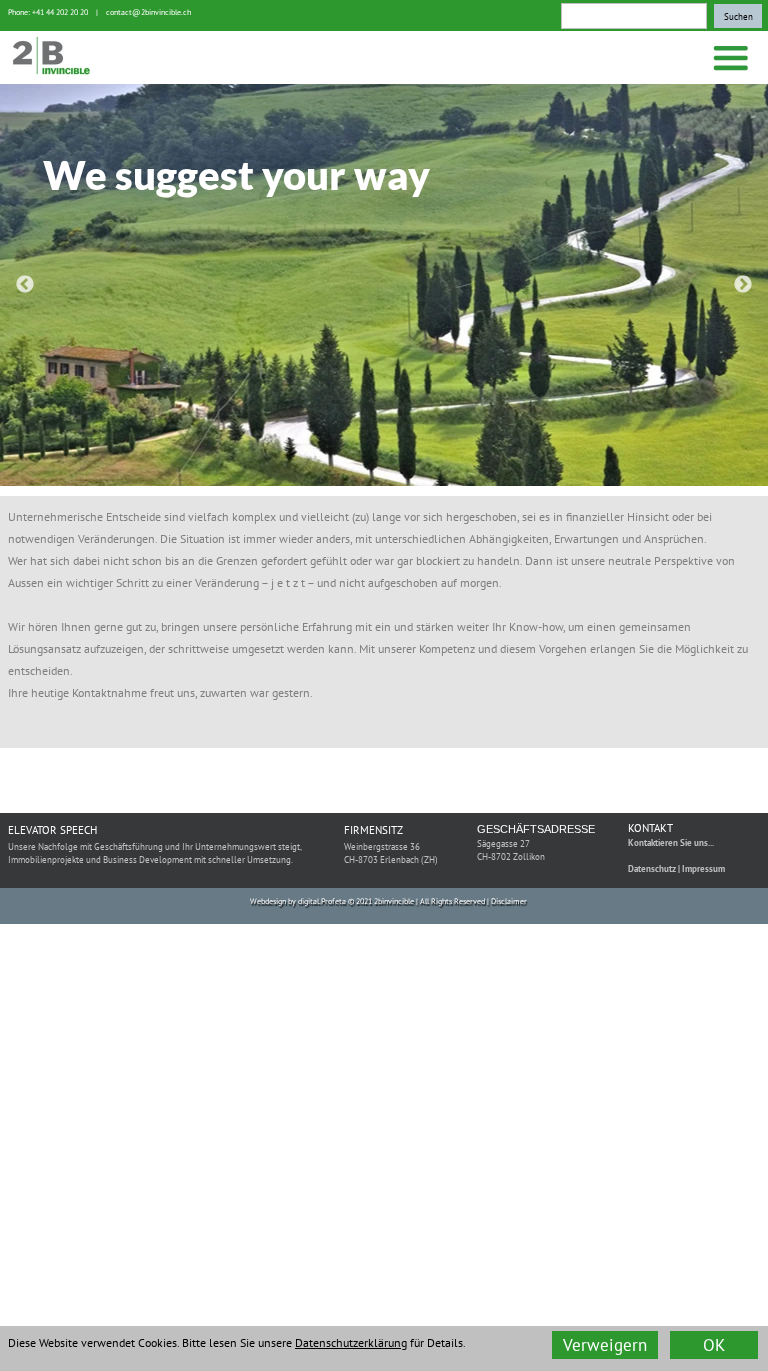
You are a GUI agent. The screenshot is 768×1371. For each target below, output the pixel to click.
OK (714, 1345)
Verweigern (605, 1345)
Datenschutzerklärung (351, 1342)
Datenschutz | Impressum (676, 868)
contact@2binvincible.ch (148, 12)
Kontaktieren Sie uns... (671, 842)
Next (743, 285)
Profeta (333, 901)
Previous (25, 285)
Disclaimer (509, 901)
